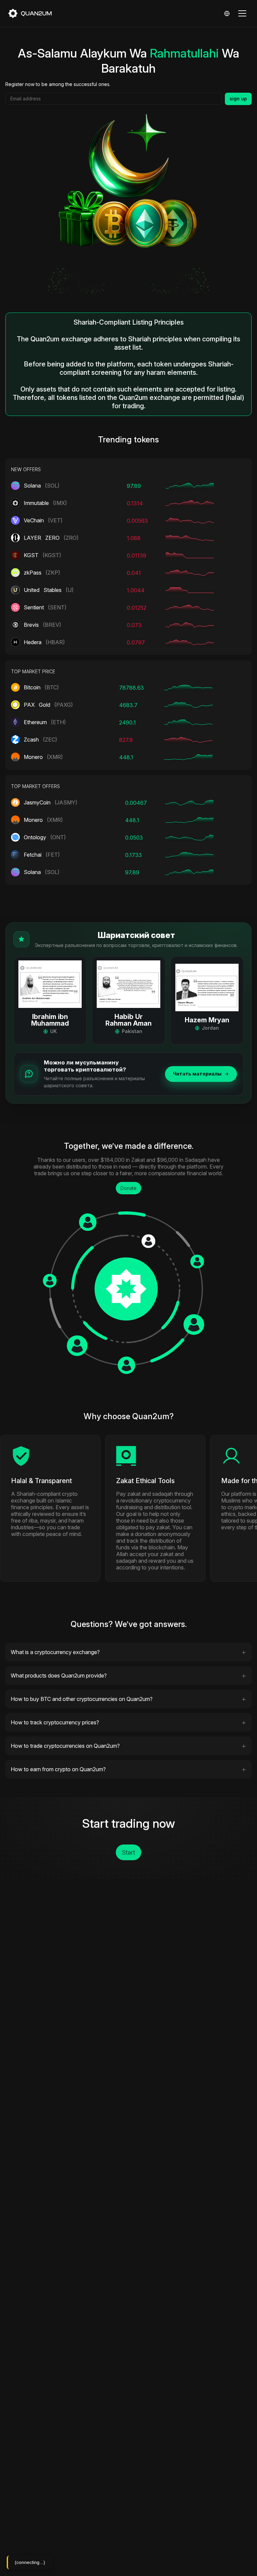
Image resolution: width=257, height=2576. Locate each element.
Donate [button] (128, 1188)
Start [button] (128, 1852)
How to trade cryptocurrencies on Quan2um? (65, 1746)
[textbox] (114, 99)
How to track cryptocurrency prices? (55, 1722)
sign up (238, 99)
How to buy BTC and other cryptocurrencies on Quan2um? (82, 1699)
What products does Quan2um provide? (59, 1676)
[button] (50, 1001)
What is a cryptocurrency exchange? (55, 1652)
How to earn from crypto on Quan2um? (58, 1769)
